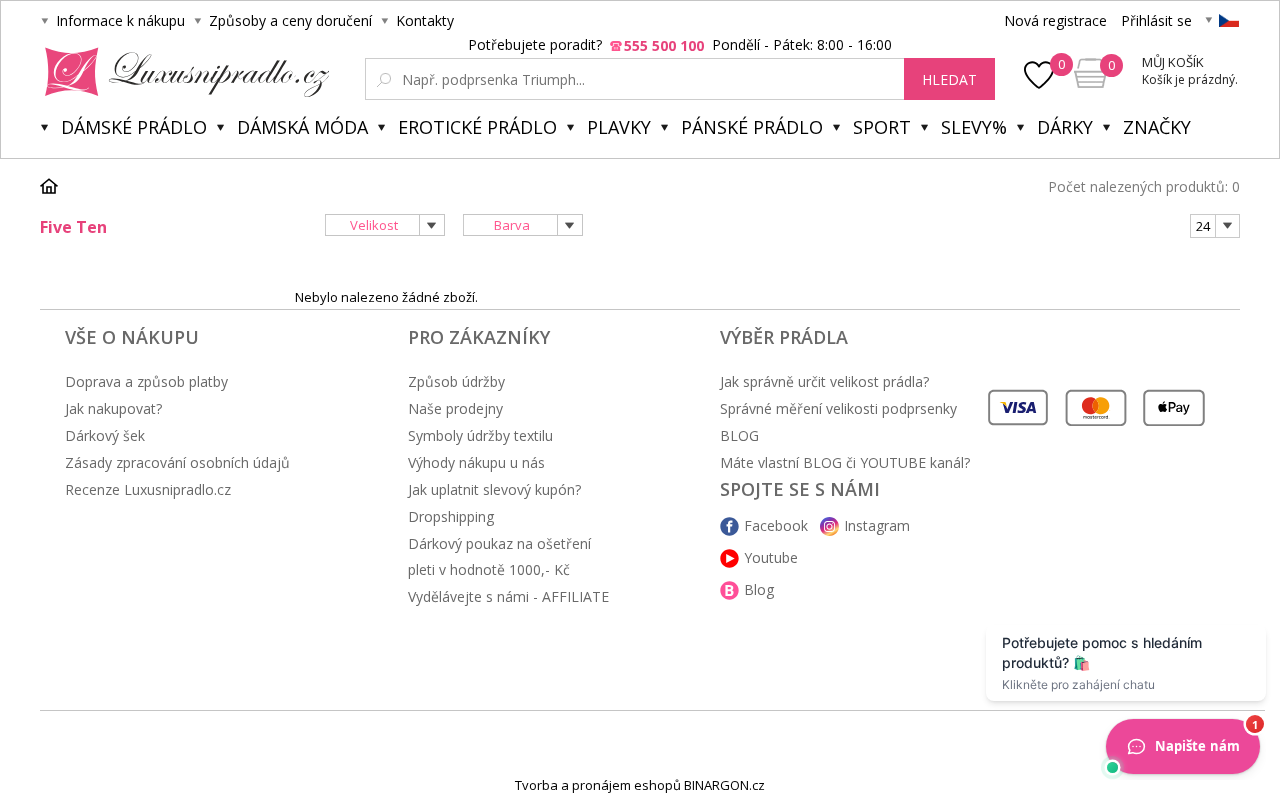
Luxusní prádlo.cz (181, 72)
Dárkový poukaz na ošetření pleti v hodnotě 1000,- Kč (499, 556)
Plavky (619, 127)
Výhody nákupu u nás (476, 462)
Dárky (1065, 127)
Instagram (877, 525)
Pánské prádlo (752, 127)
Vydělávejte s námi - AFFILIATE (508, 596)
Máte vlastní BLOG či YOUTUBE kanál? (845, 462)
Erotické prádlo (477, 127)
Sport (882, 127)
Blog (759, 589)
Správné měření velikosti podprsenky (838, 408)
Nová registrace (1055, 20)
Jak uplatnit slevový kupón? (494, 489)
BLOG (739, 435)
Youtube (771, 557)
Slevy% (974, 127)
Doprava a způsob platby (146, 381)
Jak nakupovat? (113, 408)
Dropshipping (451, 516)
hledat (949, 79)
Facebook (776, 525)
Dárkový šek (105, 435)
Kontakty (425, 20)
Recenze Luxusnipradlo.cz (148, 489)
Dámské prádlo (134, 127)
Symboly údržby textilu (480, 435)
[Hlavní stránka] (56, 186)
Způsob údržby (456, 381)
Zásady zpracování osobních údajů (177, 462)
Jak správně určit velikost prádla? (824, 381)
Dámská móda (302, 127)
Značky (1157, 127)
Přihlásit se (1156, 20)
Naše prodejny (455, 408)
